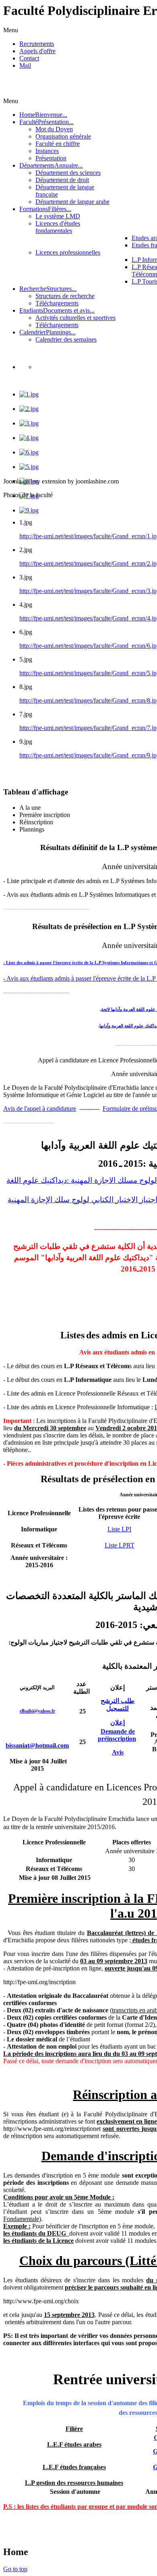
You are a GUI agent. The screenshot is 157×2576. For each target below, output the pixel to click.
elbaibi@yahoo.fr (37, 1711)
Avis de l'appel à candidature (40, 1109)
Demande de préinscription (117, 1735)
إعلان (118, 1723)
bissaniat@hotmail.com (37, 1745)
